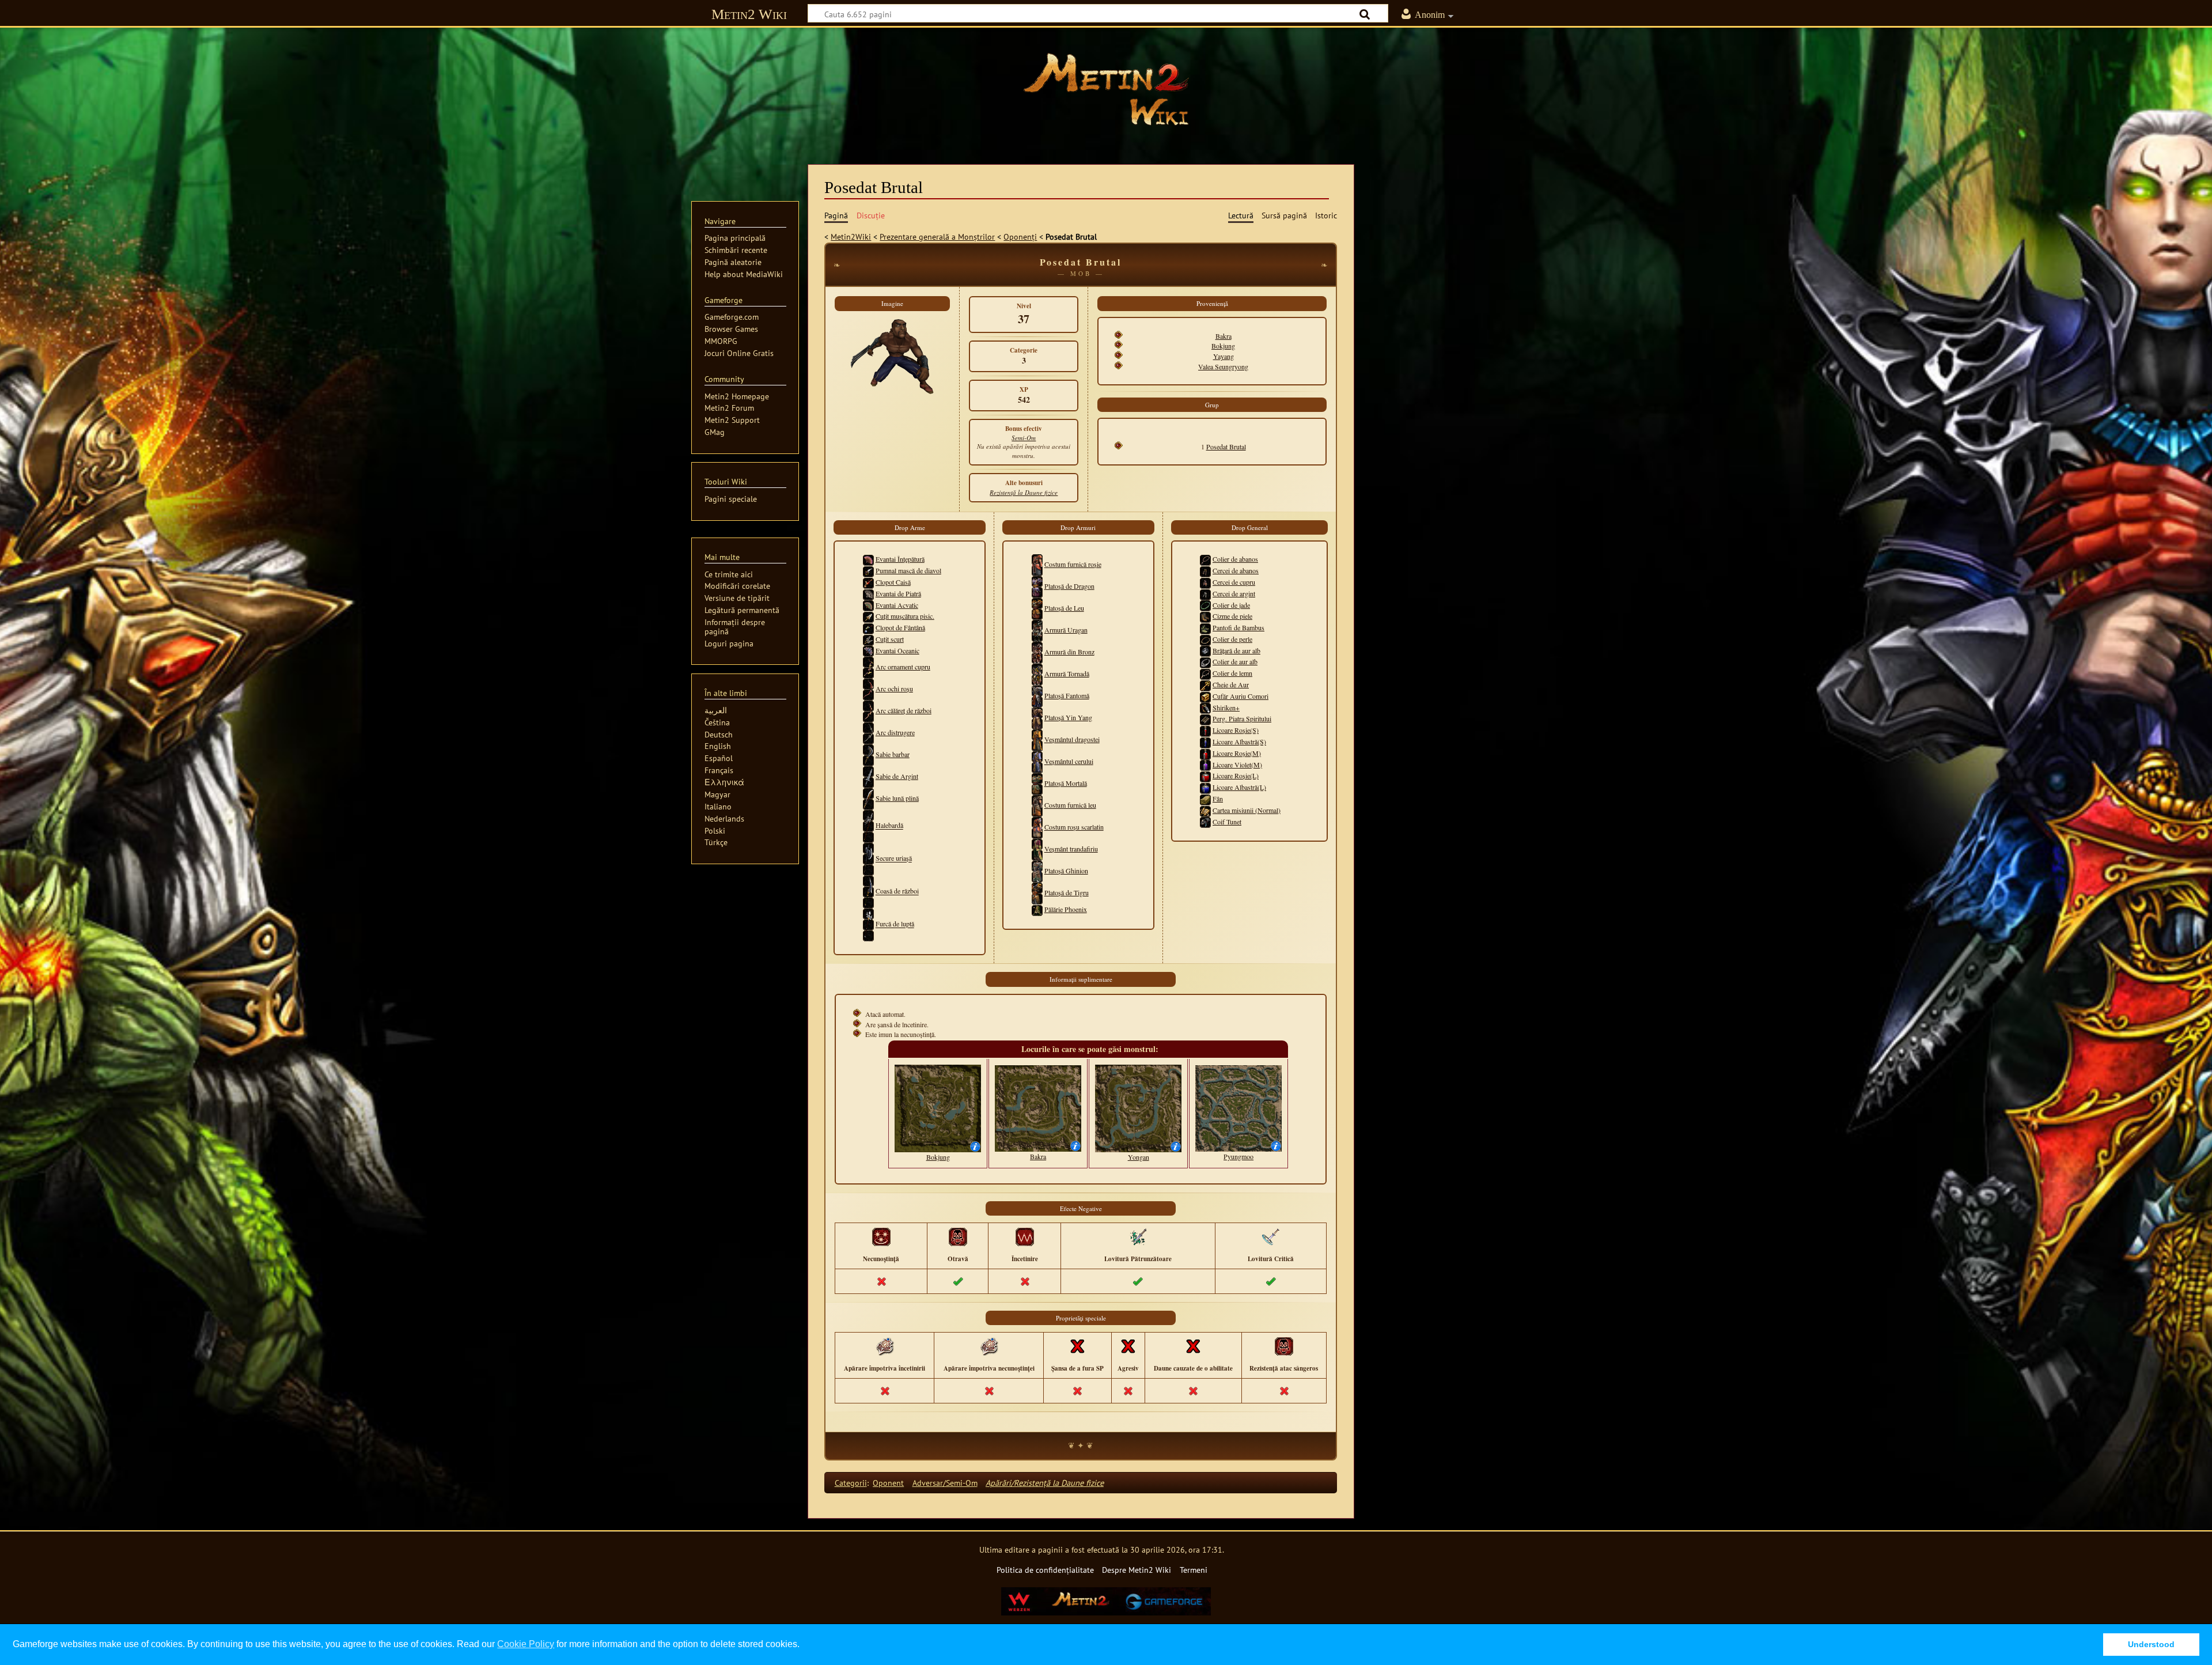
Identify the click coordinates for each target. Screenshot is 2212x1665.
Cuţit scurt (890, 639)
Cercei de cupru (1234, 582)
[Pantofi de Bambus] (1205, 627)
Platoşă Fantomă (1067, 695)
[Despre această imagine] (975, 1145)
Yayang (1224, 356)
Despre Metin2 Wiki (1137, 1570)
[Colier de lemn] (1205, 673)
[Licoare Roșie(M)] (1205, 753)
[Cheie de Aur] (1205, 684)
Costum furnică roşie (1073, 564)
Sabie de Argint (897, 776)
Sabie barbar (893, 754)
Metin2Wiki (851, 236)
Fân (1218, 799)
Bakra (1224, 336)
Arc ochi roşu (894, 688)
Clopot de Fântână (900, 627)
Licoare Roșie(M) (1237, 753)
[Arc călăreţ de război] (868, 710)
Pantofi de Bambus (1238, 627)
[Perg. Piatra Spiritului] (1205, 718)
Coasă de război (897, 891)
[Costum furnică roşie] (1037, 564)
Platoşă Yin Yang (1068, 717)
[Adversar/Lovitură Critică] (1271, 1236)
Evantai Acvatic (897, 605)
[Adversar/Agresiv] (1128, 1346)
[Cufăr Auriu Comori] (1205, 696)
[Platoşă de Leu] (1037, 608)
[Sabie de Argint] (868, 776)
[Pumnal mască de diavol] (868, 570)
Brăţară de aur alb (1236, 650)
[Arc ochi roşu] (868, 688)
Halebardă (889, 826)
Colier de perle (1232, 639)
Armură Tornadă (1067, 673)
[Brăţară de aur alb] (1205, 650)
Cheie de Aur (1231, 684)
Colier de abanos (1235, 559)
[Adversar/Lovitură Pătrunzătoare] (1138, 1236)
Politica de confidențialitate (1045, 1570)
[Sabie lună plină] (868, 798)
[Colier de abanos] (1205, 559)
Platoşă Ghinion (1066, 871)
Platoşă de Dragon (1069, 586)
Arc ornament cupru (903, 667)
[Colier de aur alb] (1205, 661)
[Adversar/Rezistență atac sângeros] (1284, 1346)
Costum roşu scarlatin (1074, 827)
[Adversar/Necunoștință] (881, 1236)
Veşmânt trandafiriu (1071, 849)
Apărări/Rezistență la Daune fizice (1045, 1483)
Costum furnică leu (1070, 805)
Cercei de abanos (1236, 570)
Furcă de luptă (895, 924)
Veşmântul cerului (1069, 761)
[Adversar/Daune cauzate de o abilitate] (1193, 1346)
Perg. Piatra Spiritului (1242, 718)
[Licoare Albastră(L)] (1205, 787)
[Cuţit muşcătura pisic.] (868, 616)
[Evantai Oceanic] (868, 650)
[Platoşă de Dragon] (1037, 586)
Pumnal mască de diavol (908, 570)
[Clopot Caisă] (868, 582)
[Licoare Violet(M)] (1205, 765)
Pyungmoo (1238, 1156)
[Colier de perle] (1205, 639)
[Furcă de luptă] (868, 924)
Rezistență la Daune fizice (1024, 492)
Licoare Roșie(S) (1236, 730)
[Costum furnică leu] (1037, 805)
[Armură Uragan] (1037, 630)
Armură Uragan (1066, 630)
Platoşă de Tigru (1067, 892)
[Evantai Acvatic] (868, 605)
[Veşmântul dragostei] (1037, 739)
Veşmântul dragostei (1072, 739)
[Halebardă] (868, 826)
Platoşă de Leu (1064, 608)
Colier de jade (1231, 605)
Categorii (851, 1483)
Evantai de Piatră (898, 593)
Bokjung (1223, 346)
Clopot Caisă (893, 582)
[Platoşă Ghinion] (1037, 871)
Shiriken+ (1226, 707)
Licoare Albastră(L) (1239, 787)
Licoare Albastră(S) (1239, 741)
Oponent (888, 1483)
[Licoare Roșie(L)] (1205, 775)
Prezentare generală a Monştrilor (937, 236)
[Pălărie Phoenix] (1037, 909)
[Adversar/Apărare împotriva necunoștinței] (989, 1346)
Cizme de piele (1232, 616)
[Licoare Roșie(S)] (1205, 730)
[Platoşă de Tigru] (1037, 892)
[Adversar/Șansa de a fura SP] (1077, 1346)
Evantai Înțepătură (900, 559)
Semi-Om (1024, 438)
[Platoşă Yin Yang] (1037, 717)
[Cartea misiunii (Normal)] (1205, 810)
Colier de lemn (1232, 673)
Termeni (1194, 1570)
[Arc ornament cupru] (868, 667)
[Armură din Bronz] (1037, 652)
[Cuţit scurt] (868, 639)
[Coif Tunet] (1205, 822)
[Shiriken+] (1205, 707)
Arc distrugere (895, 732)
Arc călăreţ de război (904, 710)
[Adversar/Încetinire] (1025, 1236)
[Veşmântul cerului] (1037, 761)
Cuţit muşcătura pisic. (905, 616)
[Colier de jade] (1205, 605)
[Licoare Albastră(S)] (1205, 741)
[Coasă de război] (868, 891)
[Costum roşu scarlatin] (1037, 827)
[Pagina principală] (1106, 89)
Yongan (1139, 1157)
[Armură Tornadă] (1037, 673)
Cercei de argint (1234, 593)
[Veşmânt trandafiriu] (1037, 849)
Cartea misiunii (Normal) (1247, 810)
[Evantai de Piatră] (868, 593)
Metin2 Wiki (749, 14)
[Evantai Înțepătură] (868, 559)
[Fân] (1205, 799)
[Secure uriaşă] (868, 858)
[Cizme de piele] (1205, 616)
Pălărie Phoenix (1066, 909)
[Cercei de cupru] (1205, 582)
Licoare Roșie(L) (1236, 775)
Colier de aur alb (1235, 661)
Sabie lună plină (897, 798)
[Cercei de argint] (1205, 593)
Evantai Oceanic (897, 650)
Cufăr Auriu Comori (1241, 696)
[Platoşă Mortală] (1037, 783)
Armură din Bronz (1069, 652)
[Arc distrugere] (868, 732)
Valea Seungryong (1223, 366)
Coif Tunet (1227, 822)
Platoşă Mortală (1066, 783)
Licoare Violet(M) (1237, 765)
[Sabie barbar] (868, 754)
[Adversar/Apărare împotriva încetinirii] (885, 1346)
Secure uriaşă (894, 858)
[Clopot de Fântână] (868, 627)
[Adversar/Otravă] (958, 1236)
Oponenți (1020, 236)
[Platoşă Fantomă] (1037, 695)
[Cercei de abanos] (1205, 570)
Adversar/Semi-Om (945, 1483)
